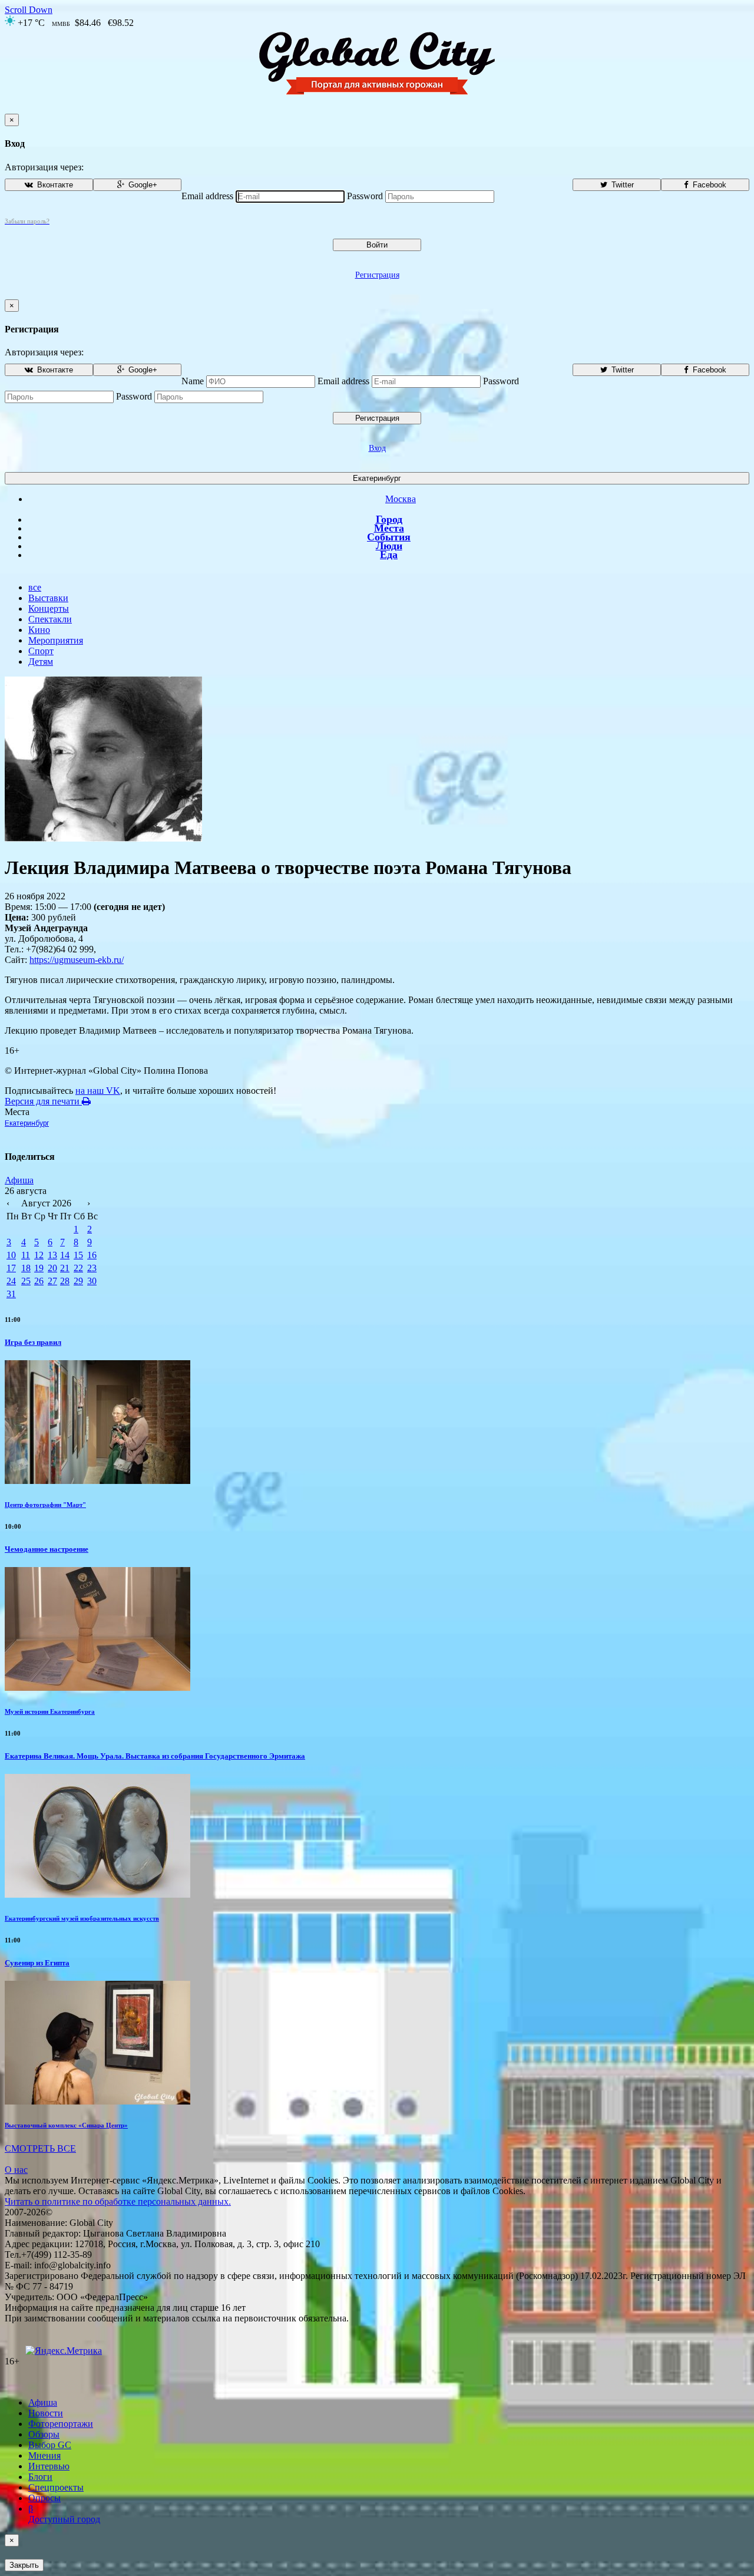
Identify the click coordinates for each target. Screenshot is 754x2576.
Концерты (49, 608)
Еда (389, 555)
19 (39, 1268)
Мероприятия (56, 640)
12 (39, 1255)
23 (92, 1268)
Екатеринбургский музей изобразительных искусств (82, 1918)
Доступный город (64, 2514)
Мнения (44, 2455)
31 (11, 1294)
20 (52, 1268)
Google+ (142, 185)
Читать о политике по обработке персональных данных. (118, 2201)
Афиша (19, 1180)
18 (26, 1268)
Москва (401, 499)
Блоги (40, 2477)
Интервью (49, 2466)
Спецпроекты (56, 2487)
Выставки (48, 598)
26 (39, 1281)
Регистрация (377, 275)
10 (11, 1255)
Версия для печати (43, 1101)
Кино (39, 630)
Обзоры (44, 2434)
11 (26, 1255)
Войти (377, 245)
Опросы (44, 2498)
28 (65, 1281)
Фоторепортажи (61, 2424)
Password (365, 196)
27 (52, 1281)
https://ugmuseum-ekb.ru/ (77, 960)
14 (65, 1255)
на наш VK (98, 1091)
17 (11, 1268)
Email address (207, 196)
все (35, 587)
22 (78, 1268)
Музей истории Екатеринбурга (50, 1711)
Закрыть (24, 2565)
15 (78, 1255)
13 (52, 1255)
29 (78, 1281)
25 (26, 1281)
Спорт (41, 651)
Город (389, 519)
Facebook (708, 185)
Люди (389, 546)
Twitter (621, 185)
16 (92, 1255)
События (389, 537)
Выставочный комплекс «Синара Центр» (66, 2125)
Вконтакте (54, 185)
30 (92, 1281)
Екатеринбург (377, 478)
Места (389, 528)
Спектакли (50, 619)
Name (193, 381)
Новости (46, 2413)
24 (11, 1281)
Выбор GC (50, 2445)
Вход (377, 448)
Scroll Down (29, 10)
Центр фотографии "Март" (45, 1505)
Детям (41, 662)
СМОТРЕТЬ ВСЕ (40, 2148)
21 (65, 1268)
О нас (16, 2170)
